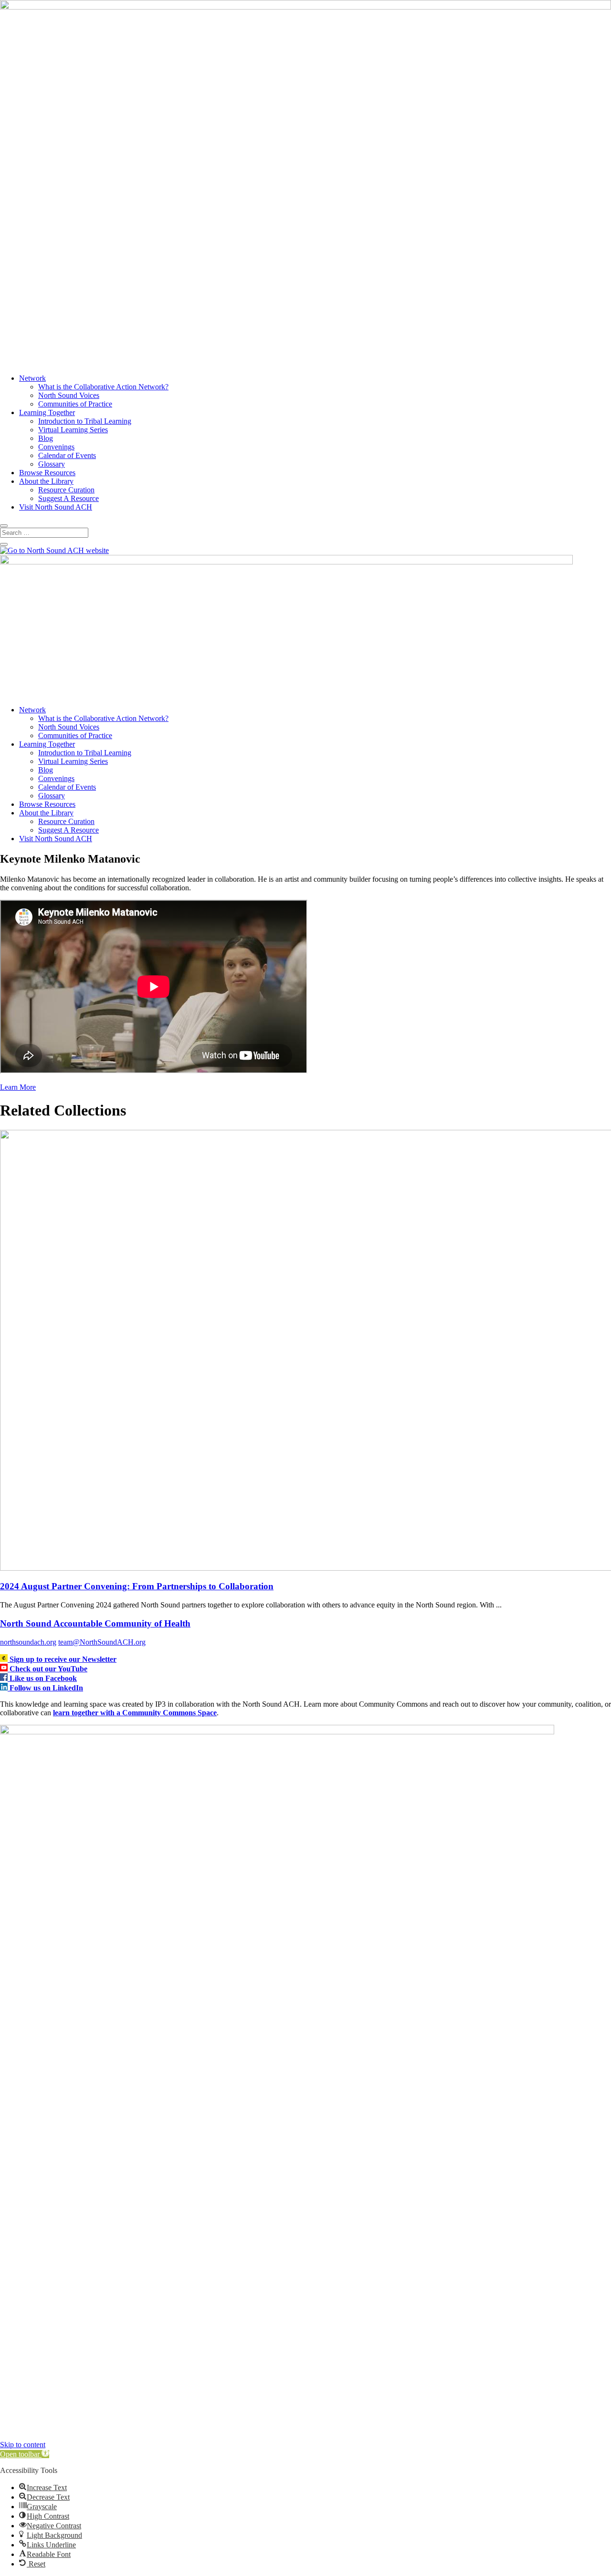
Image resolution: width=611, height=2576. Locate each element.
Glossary (52, 464)
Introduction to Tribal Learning (85, 421)
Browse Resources (47, 473)
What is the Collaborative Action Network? (103, 387)
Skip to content (23, 2445)
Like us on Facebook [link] (43, 1678)
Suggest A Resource (68, 498)
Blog (46, 438)
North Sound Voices (69, 395)
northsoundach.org (28, 1642)
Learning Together (47, 412)
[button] (25, 2454)
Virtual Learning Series (73, 430)
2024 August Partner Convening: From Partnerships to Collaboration (137, 1586)
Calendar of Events (67, 455)
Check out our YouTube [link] (48, 1669)
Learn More (18, 1087)
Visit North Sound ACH (56, 507)
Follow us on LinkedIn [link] (46, 1688)
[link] (5, 1659)
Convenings (56, 447)
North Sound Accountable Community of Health (95, 1623)
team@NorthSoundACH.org (102, 1642)
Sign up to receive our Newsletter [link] (63, 1659)
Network (32, 378)
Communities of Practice (75, 404)
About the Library (46, 481)
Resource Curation (66, 490)
